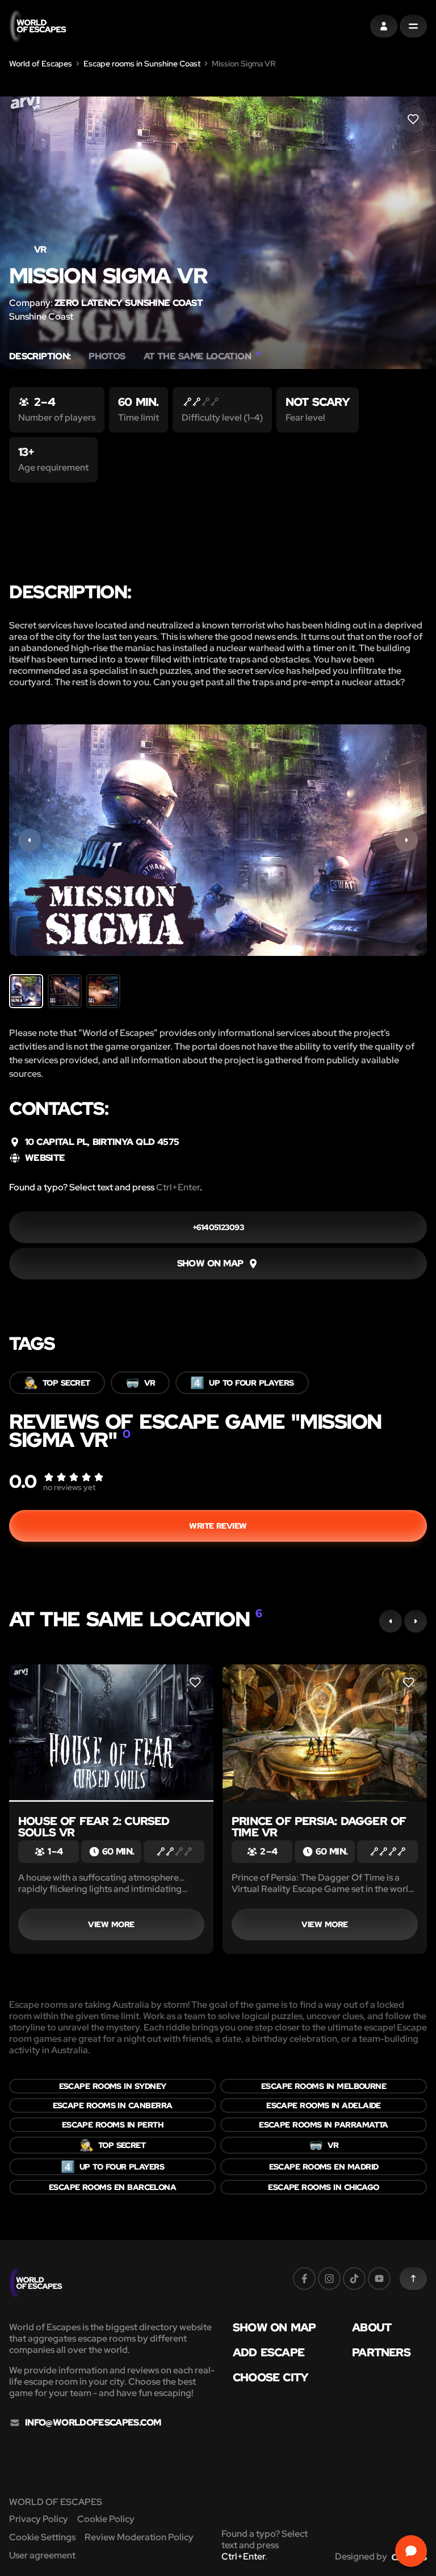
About (372, 2327)
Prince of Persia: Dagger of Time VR (319, 1827)
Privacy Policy (39, 2519)
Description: (40, 356)
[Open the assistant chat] (411, 2551)
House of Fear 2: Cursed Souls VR (94, 1827)
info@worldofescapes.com (93, 2423)
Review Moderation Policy (139, 2537)
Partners (381, 2352)
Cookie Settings (42, 2537)
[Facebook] (304, 2279)
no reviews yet (69, 1487)
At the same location (202, 356)
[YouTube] (379, 2279)
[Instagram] (329, 2279)
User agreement (42, 2555)
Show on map (274, 2327)
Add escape (269, 2352)
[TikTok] (354, 2279)
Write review (218, 1526)
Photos (107, 356)
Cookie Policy (106, 2519)
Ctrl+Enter (178, 1187)
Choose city (271, 2377)
